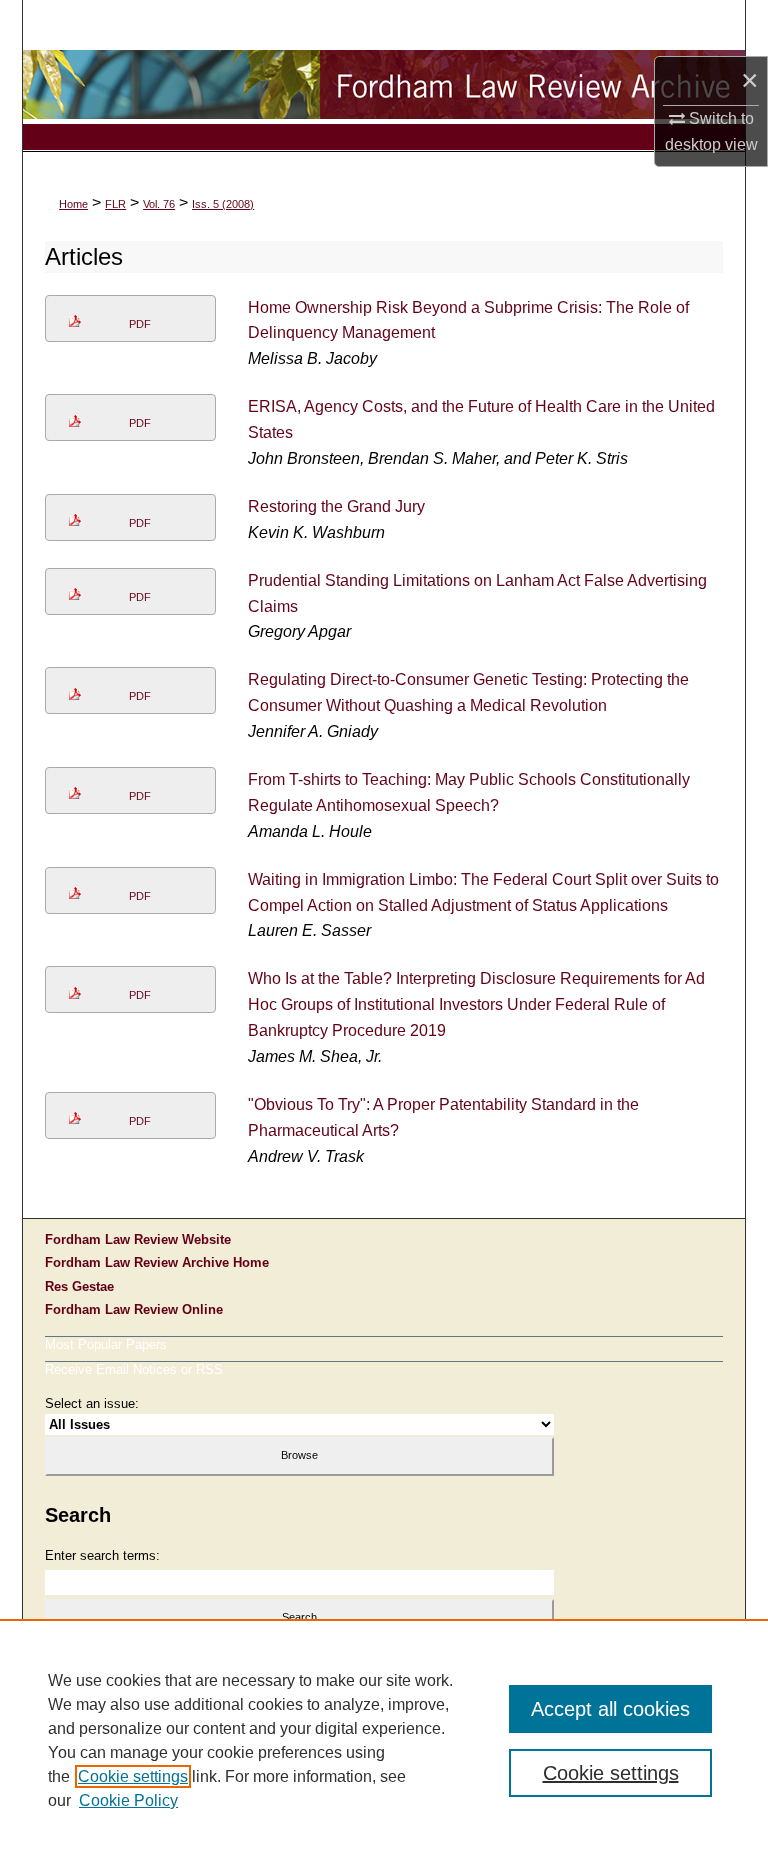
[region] (384, 1740)
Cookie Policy (128, 1800)
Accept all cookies (610, 1709)
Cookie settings (133, 1776)
